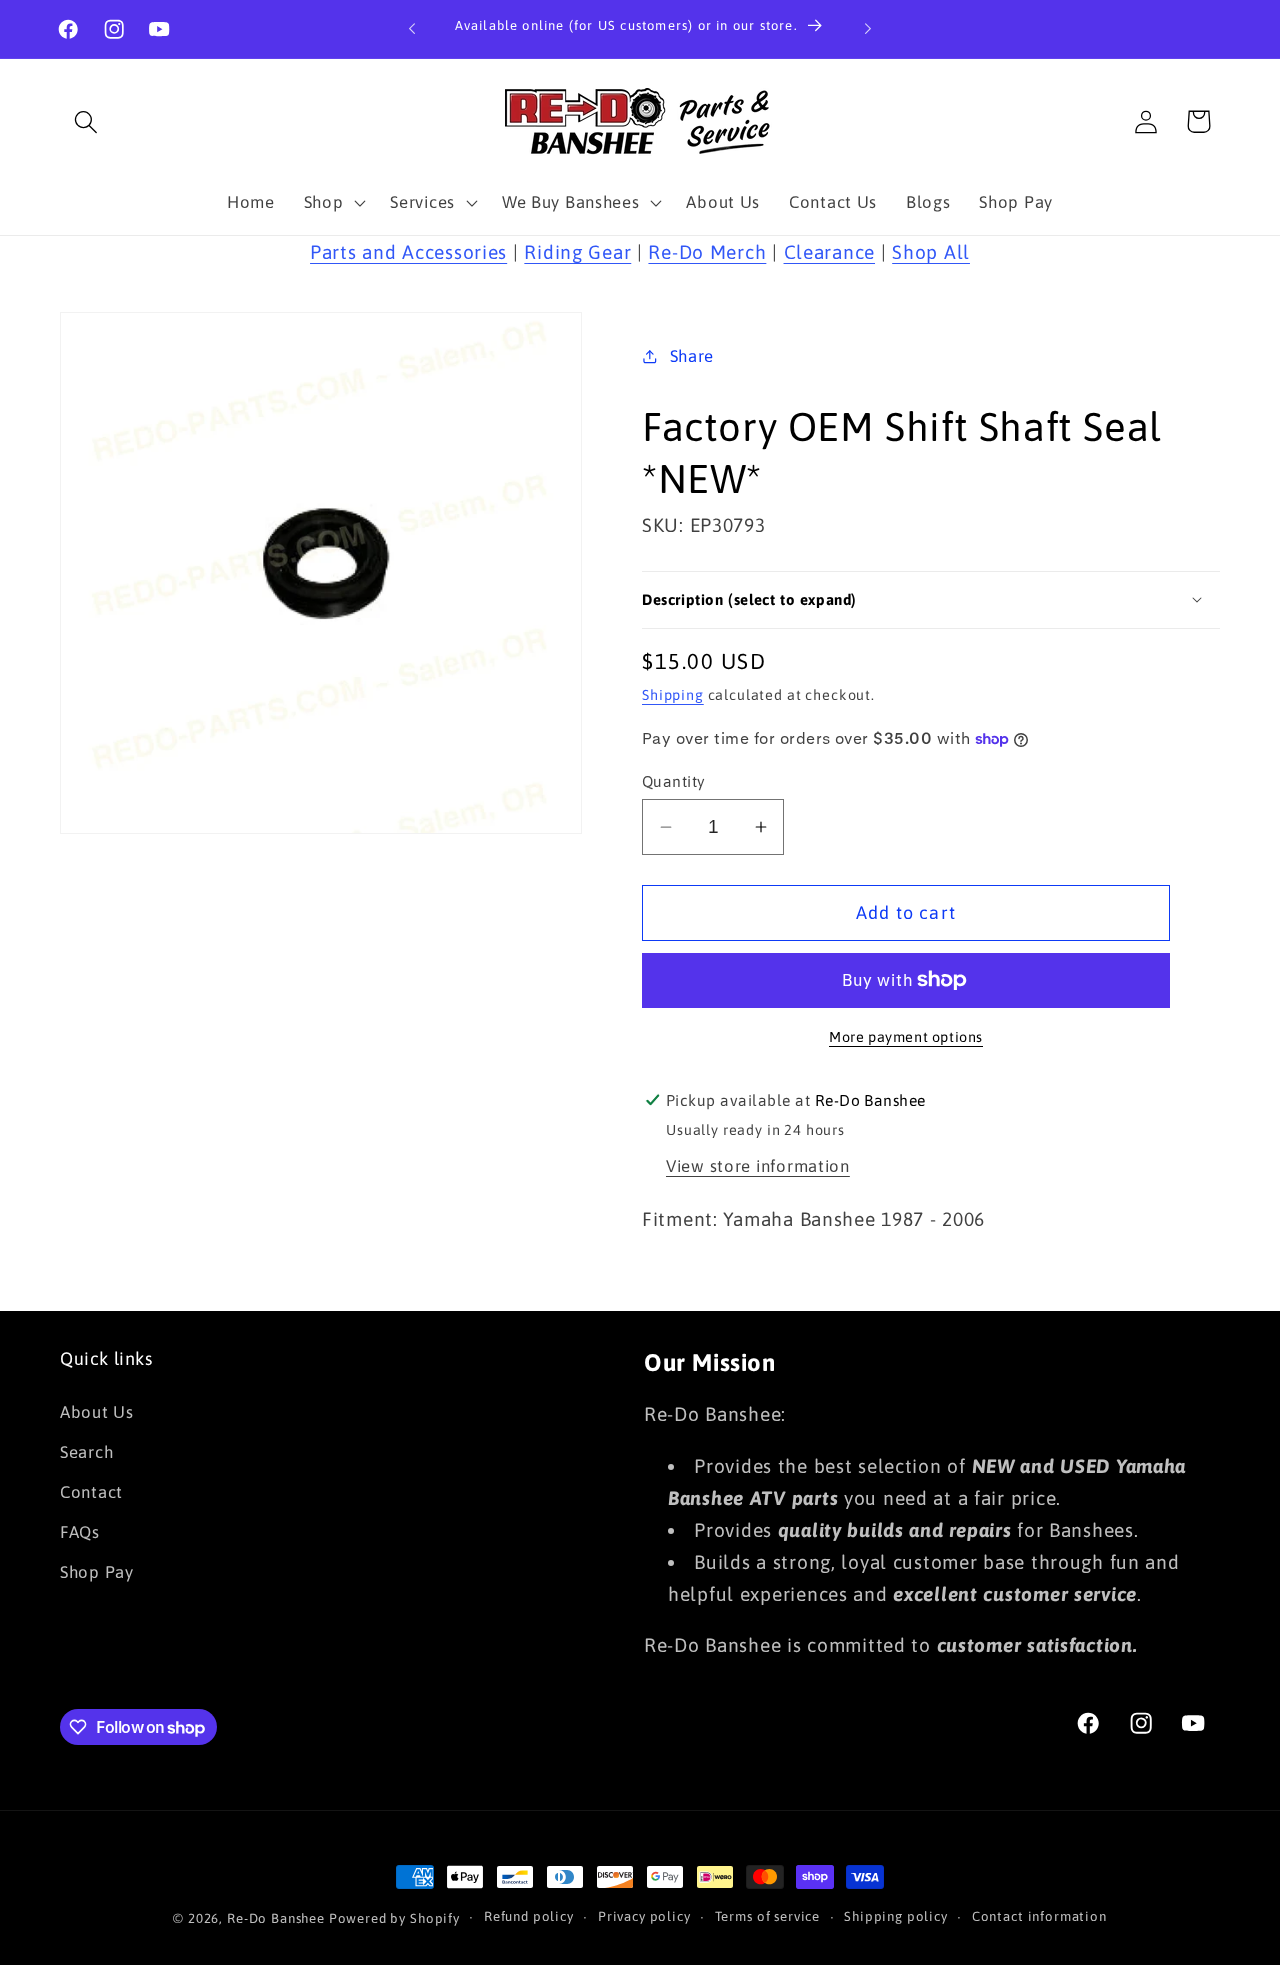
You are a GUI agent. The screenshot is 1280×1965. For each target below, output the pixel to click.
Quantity (674, 781)
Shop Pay (97, 1572)
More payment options (906, 1037)
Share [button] (692, 356)
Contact (91, 1492)
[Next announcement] (868, 29)
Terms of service (767, 1916)
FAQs (80, 1532)
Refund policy (529, 1916)
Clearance (829, 252)
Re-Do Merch (707, 252)
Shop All (931, 252)
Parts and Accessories (408, 252)
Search (86, 1452)
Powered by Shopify (394, 1918)
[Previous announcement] (412, 29)
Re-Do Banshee (276, 1918)
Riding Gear (577, 252)
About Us (97, 1412)
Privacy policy (644, 1916)
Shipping (673, 695)
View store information (758, 1166)
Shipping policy (896, 1916)
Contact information (1039, 1916)
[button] (86, 121)
